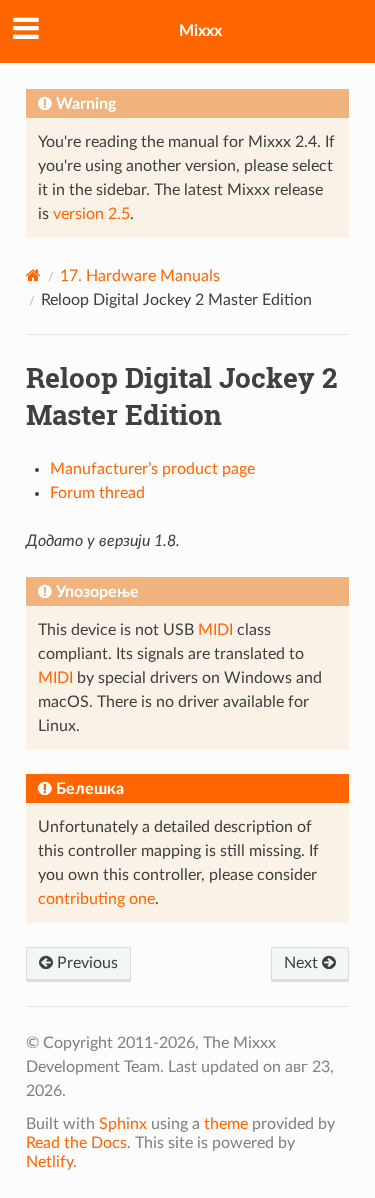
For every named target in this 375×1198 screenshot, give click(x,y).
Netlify (49, 1162)
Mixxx (200, 31)
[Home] (33, 275)
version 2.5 (91, 214)
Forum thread (97, 493)
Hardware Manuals (140, 276)
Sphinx (123, 1124)
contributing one (96, 899)
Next (303, 963)
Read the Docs (76, 1143)
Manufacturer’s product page (152, 469)
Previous (85, 963)
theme (226, 1124)
